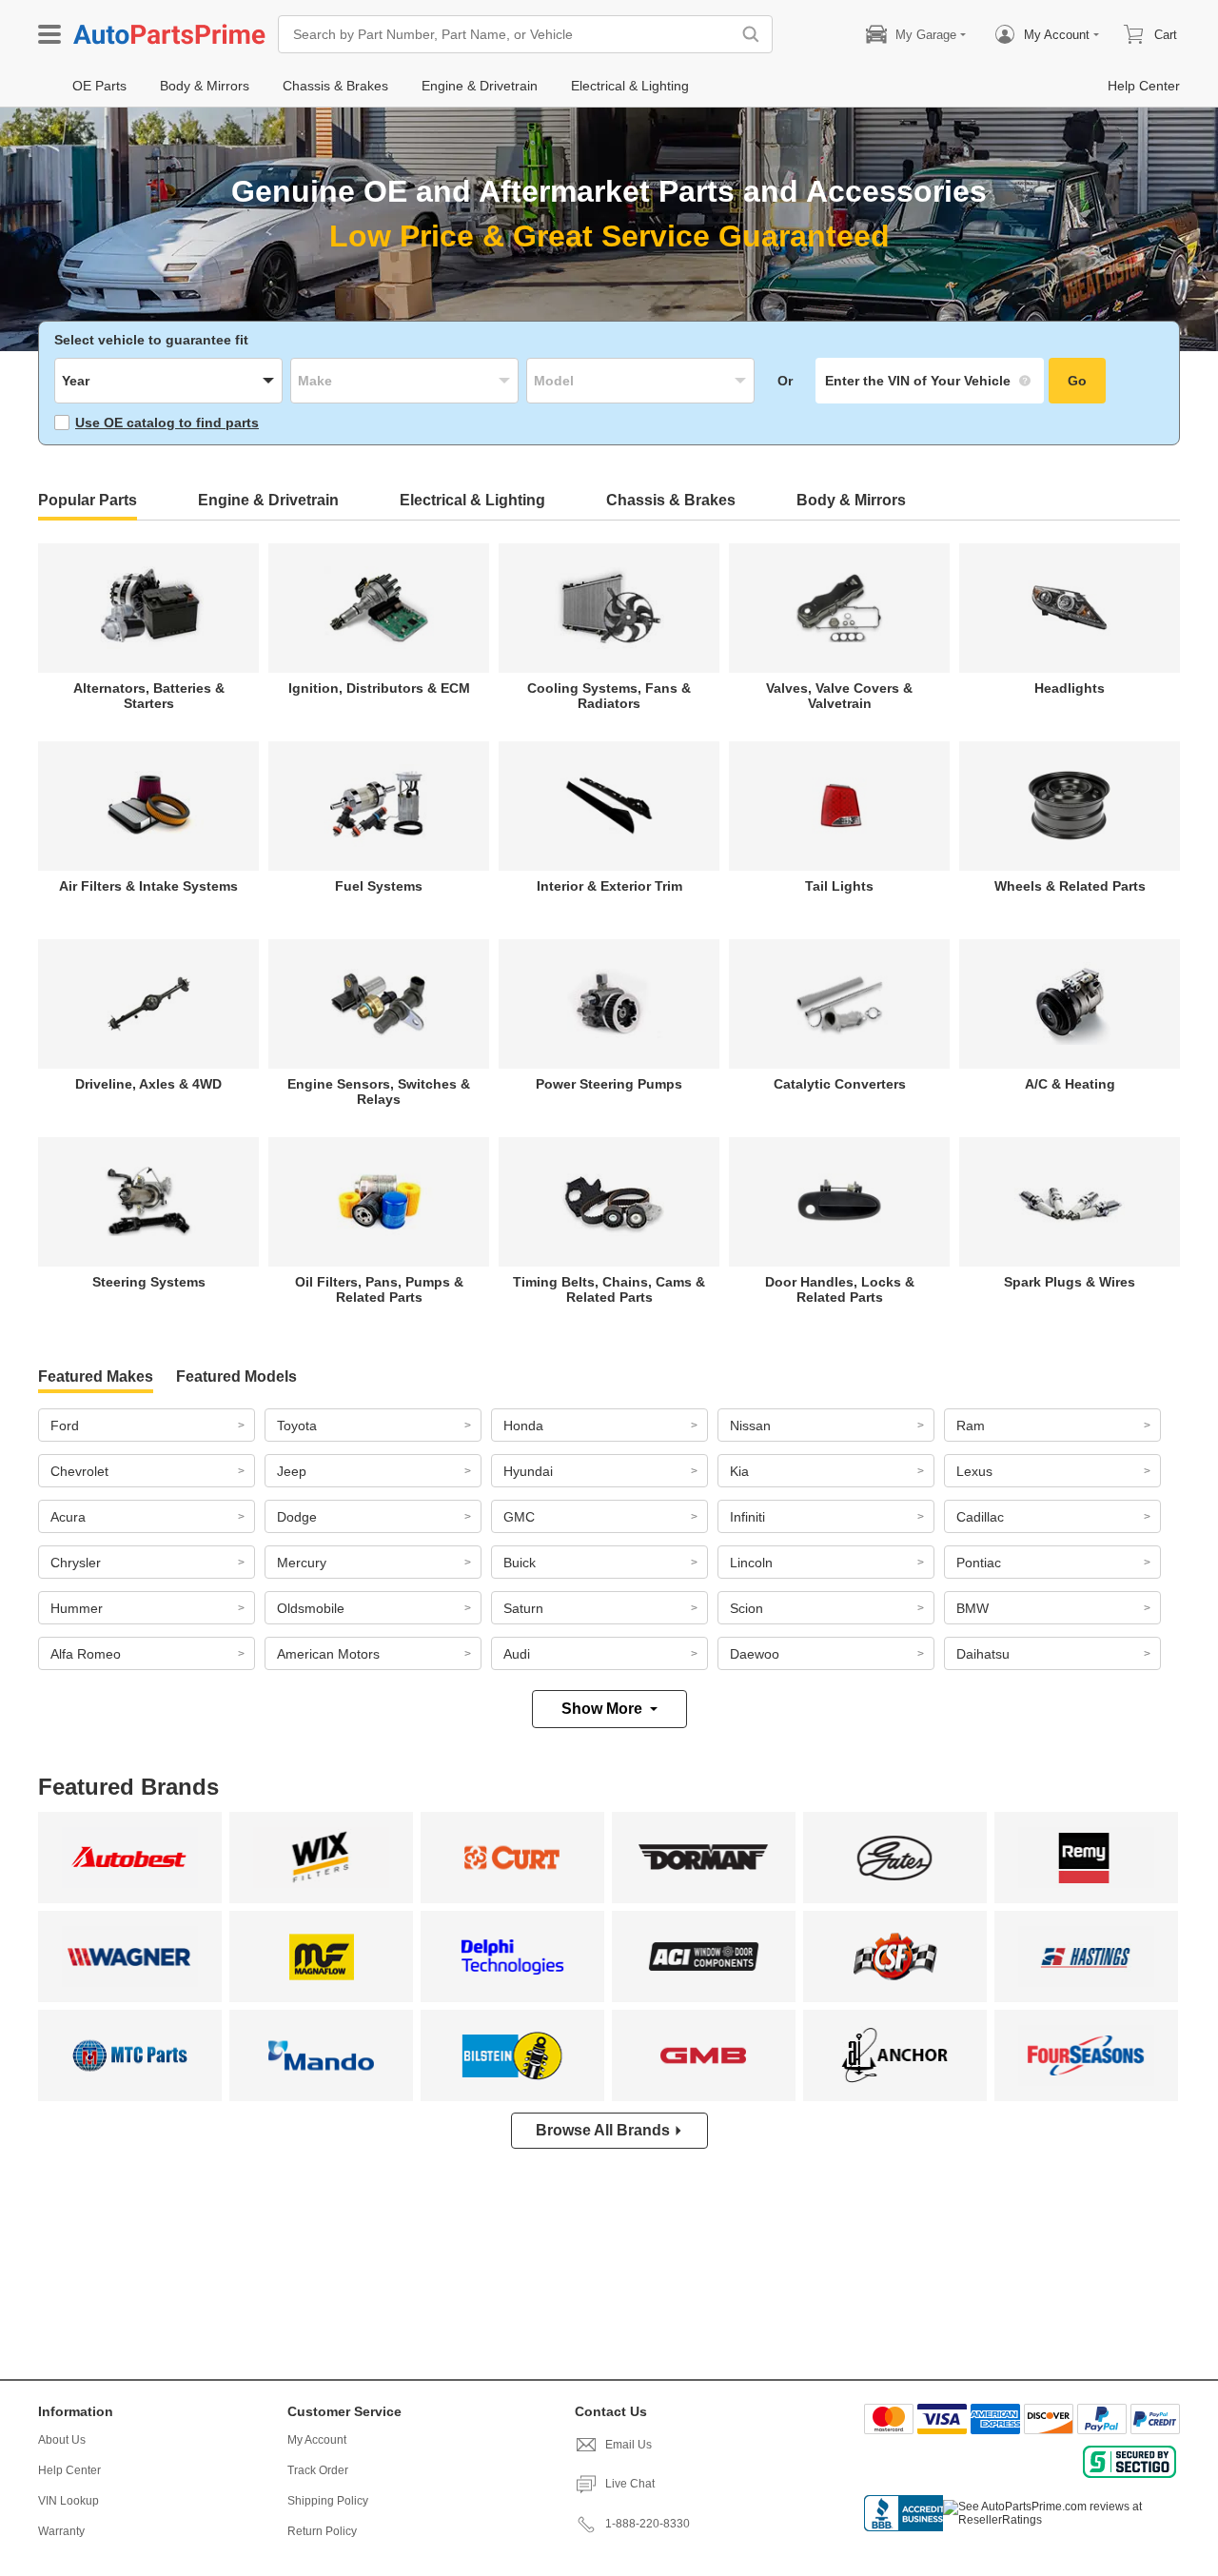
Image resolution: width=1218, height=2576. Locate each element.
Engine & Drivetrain (268, 500)
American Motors (328, 1654)
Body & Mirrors (851, 500)
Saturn (523, 1608)
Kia (739, 1471)
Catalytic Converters (840, 1084)
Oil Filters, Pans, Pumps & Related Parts (379, 1289)
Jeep (292, 1471)
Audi (517, 1654)
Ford (65, 1426)
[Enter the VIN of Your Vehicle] (930, 381)
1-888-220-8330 (648, 2524)
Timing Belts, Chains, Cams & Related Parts (609, 1289)
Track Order (318, 2470)
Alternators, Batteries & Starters (149, 696)
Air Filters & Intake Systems (148, 886)
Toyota (297, 1426)
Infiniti (747, 1517)
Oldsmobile (311, 1608)
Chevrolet (79, 1471)
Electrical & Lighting (472, 500)
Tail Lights (839, 886)
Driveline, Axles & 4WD (148, 1084)
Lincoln (751, 1563)
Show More (602, 1709)
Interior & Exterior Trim (609, 886)
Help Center (69, 2470)
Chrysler (76, 1563)
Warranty (61, 2531)
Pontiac (979, 1563)
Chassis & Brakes (671, 500)
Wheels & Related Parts (1070, 886)
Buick (520, 1563)
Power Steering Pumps (609, 1084)
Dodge (297, 1517)
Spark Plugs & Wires (1070, 1282)
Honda (523, 1426)
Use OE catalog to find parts (167, 423)
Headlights (1070, 688)
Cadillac (980, 1517)
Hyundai (528, 1471)
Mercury (302, 1563)
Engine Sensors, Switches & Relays (379, 1091)
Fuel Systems (379, 886)
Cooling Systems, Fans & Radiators (609, 696)
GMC (519, 1517)
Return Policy (322, 2531)
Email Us (629, 2445)
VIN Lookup (69, 2501)
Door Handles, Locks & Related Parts (840, 1289)
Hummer (77, 1608)
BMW (972, 1608)
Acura (68, 1517)
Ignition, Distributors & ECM (379, 688)
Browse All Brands (603, 2130)
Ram (971, 1426)
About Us (62, 2440)
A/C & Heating (1070, 1084)
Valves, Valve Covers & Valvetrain (839, 696)
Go (1077, 381)
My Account (317, 2440)
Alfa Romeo (86, 1654)
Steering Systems (149, 1282)
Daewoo (755, 1654)
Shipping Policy (328, 2501)
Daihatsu (983, 1654)
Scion (747, 1608)
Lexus (974, 1471)
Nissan (750, 1426)
